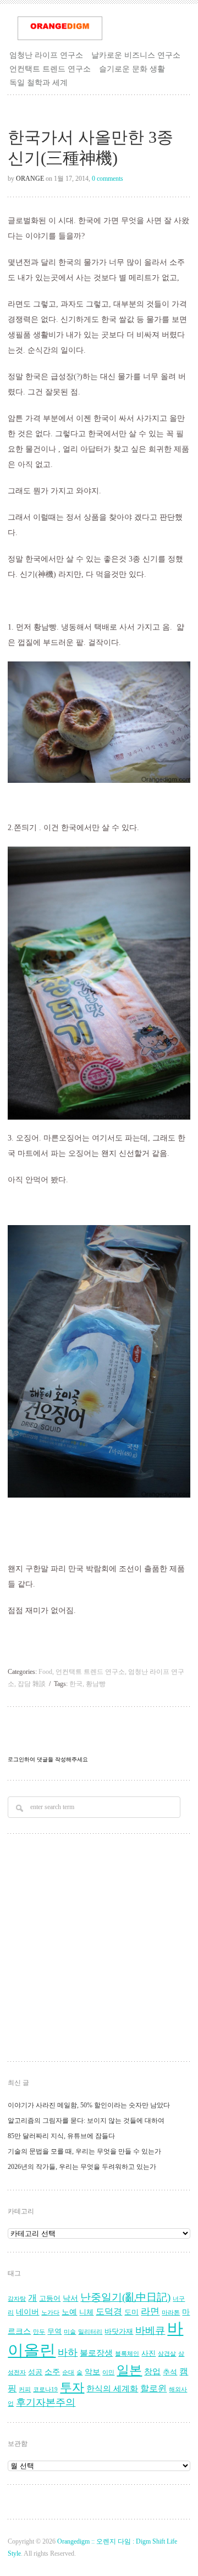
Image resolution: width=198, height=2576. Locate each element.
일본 (129, 2370)
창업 (152, 2371)
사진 (148, 2354)
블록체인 (127, 2354)
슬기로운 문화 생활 (132, 69)
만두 (39, 2332)
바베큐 (150, 2330)
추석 (170, 2372)
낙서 (70, 2298)
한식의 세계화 (112, 2388)
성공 (35, 2372)
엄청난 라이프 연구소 (46, 55)
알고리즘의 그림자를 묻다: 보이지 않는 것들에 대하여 (86, 2121)
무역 (54, 2332)
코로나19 (45, 2389)
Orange (30, 179)
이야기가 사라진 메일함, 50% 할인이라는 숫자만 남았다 (89, 2105)
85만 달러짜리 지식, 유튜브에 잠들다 (61, 2136)
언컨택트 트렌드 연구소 (50, 69)
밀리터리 (90, 2332)
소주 (52, 2372)
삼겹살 (167, 2354)
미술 (70, 2332)
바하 (68, 2352)
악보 (92, 2372)
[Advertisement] (99, 1949)
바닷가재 (119, 2332)
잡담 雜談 (32, 1684)
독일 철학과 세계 (38, 82)
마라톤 (171, 2313)
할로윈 (153, 2389)
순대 (68, 2372)
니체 (86, 2312)
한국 (76, 1684)
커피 (25, 2389)
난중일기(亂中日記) (125, 2297)
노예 (69, 2312)
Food (45, 1672)
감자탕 (17, 2299)
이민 (108, 2372)
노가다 (50, 2313)
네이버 (28, 2312)
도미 (131, 2312)
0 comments (108, 179)
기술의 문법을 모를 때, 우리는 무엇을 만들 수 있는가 (84, 2151)
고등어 (50, 2299)
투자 (72, 2387)
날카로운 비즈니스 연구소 (136, 55)
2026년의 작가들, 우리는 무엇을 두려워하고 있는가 (82, 2167)
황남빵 (96, 1684)
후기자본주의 (46, 2402)
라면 (150, 2311)
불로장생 (96, 2353)
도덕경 (109, 2312)
